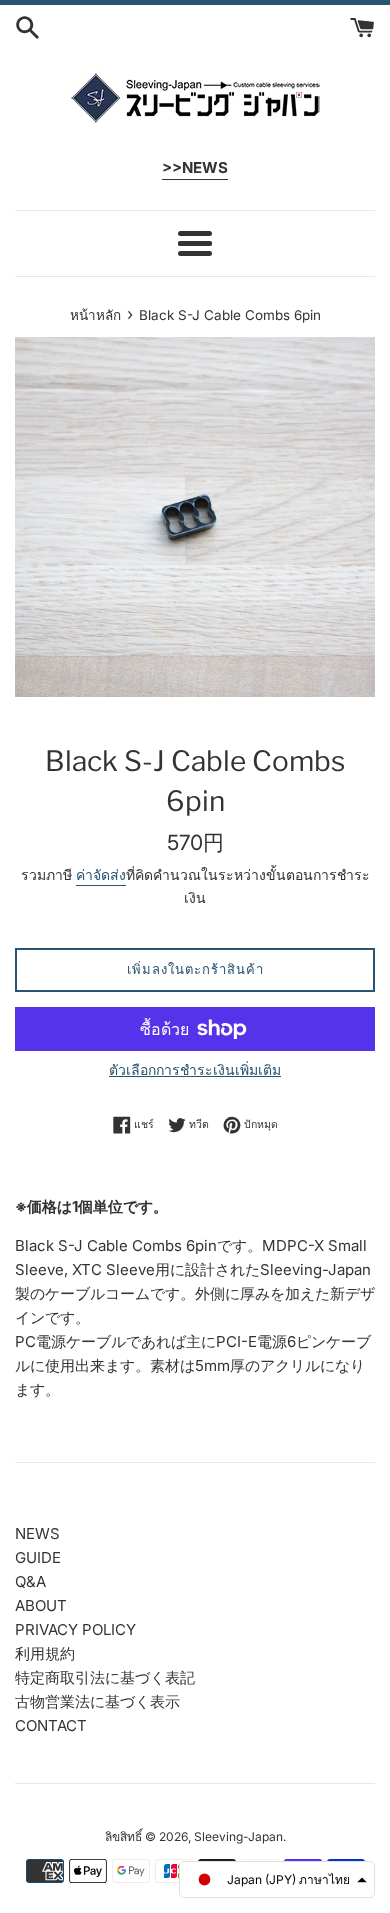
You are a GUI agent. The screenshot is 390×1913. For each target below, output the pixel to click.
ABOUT (41, 1605)
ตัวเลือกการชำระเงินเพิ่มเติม (195, 1069)
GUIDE (38, 1557)
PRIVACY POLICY (75, 1629)
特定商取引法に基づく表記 (105, 1677)
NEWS (37, 1533)
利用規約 (45, 1653)
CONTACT (51, 1725)
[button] (277, 1879)
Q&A (30, 1581)
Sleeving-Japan (238, 1836)
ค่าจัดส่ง (101, 874)
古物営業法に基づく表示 (97, 1701)
